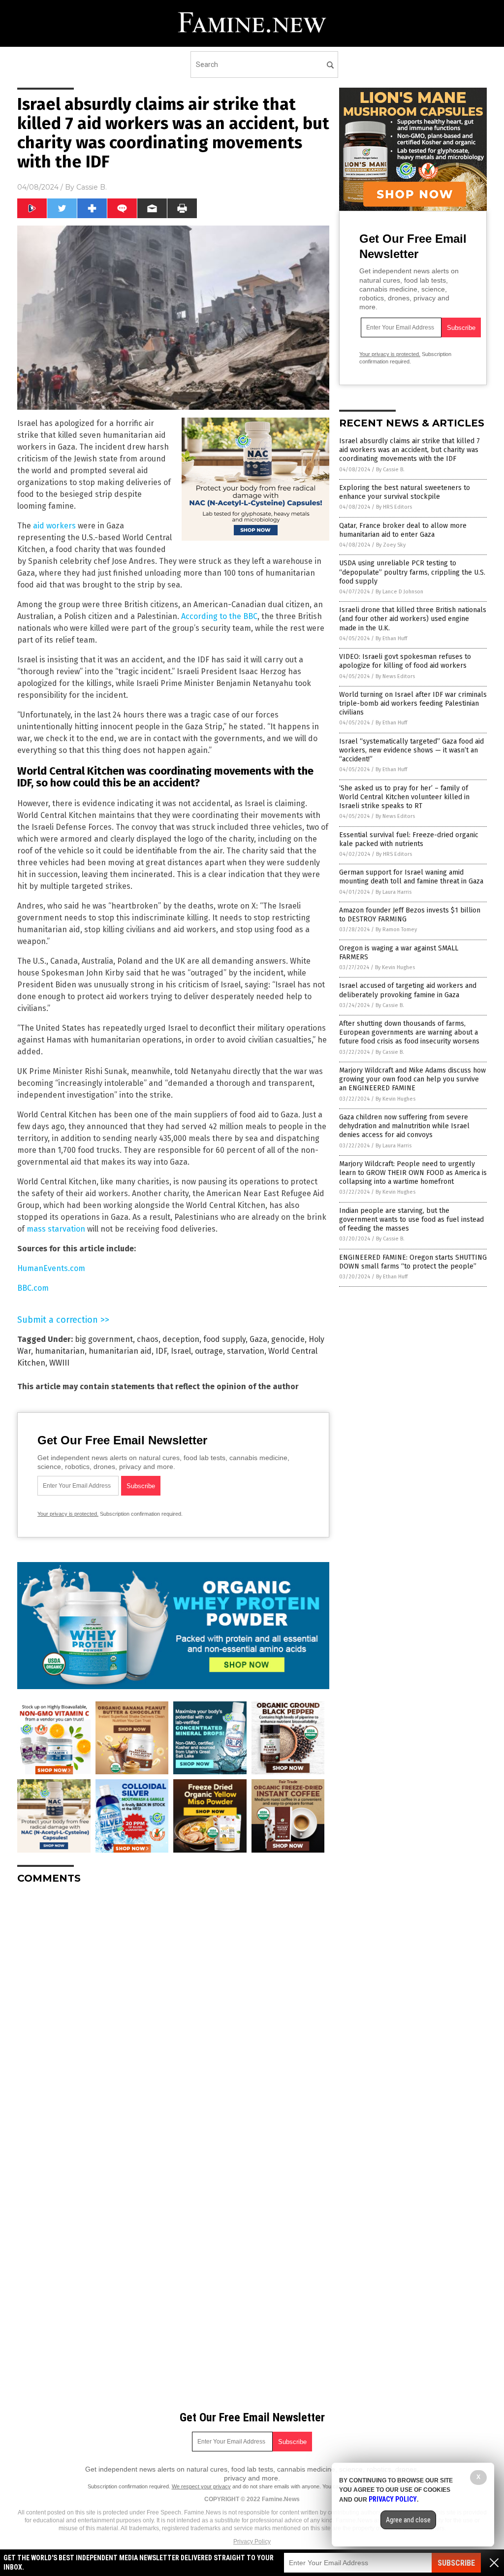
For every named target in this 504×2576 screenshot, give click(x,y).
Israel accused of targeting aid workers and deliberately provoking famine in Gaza (408, 990)
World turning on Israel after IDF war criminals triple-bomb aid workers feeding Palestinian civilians (413, 703)
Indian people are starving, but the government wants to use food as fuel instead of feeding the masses (411, 1220)
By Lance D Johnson (399, 592)
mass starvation (56, 1229)
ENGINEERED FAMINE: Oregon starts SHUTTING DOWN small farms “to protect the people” (413, 1262)
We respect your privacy (201, 2486)
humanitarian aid (120, 1351)
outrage (209, 1351)
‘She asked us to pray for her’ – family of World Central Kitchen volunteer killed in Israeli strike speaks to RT (404, 797)
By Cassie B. (390, 470)
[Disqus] (173, 2015)
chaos (148, 1339)
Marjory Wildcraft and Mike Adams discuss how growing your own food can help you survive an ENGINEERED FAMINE (412, 1079)
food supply (224, 1339)
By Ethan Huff (391, 638)
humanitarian (60, 1351)
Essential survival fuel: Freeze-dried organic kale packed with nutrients (409, 839)
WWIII (59, 1363)
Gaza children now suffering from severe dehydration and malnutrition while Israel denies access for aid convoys (404, 1126)
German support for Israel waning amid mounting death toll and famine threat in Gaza (411, 877)
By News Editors (395, 676)
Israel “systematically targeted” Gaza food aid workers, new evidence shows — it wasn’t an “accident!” (411, 750)
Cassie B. (92, 187)
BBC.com (33, 1288)
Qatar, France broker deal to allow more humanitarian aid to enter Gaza (403, 530)
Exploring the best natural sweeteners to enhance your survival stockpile (405, 492)
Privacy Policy (252, 2542)
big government (104, 1339)
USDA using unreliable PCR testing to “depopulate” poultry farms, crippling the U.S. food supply (412, 572)
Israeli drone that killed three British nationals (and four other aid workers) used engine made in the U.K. (413, 619)
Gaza (258, 1339)
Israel (181, 1351)
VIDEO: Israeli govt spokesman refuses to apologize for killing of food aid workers (405, 661)
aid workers (54, 526)
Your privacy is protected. (68, 1514)
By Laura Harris (394, 892)
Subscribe (456, 2563)
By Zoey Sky (391, 545)
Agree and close (408, 2520)
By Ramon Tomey (396, 929)
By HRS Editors (394, 507)
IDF (161, 1351)
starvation (246, 1351)
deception (181, 1339)
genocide (288, 1339)
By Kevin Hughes (395, 967)
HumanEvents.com (51, 1268)
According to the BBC (219, 616)
